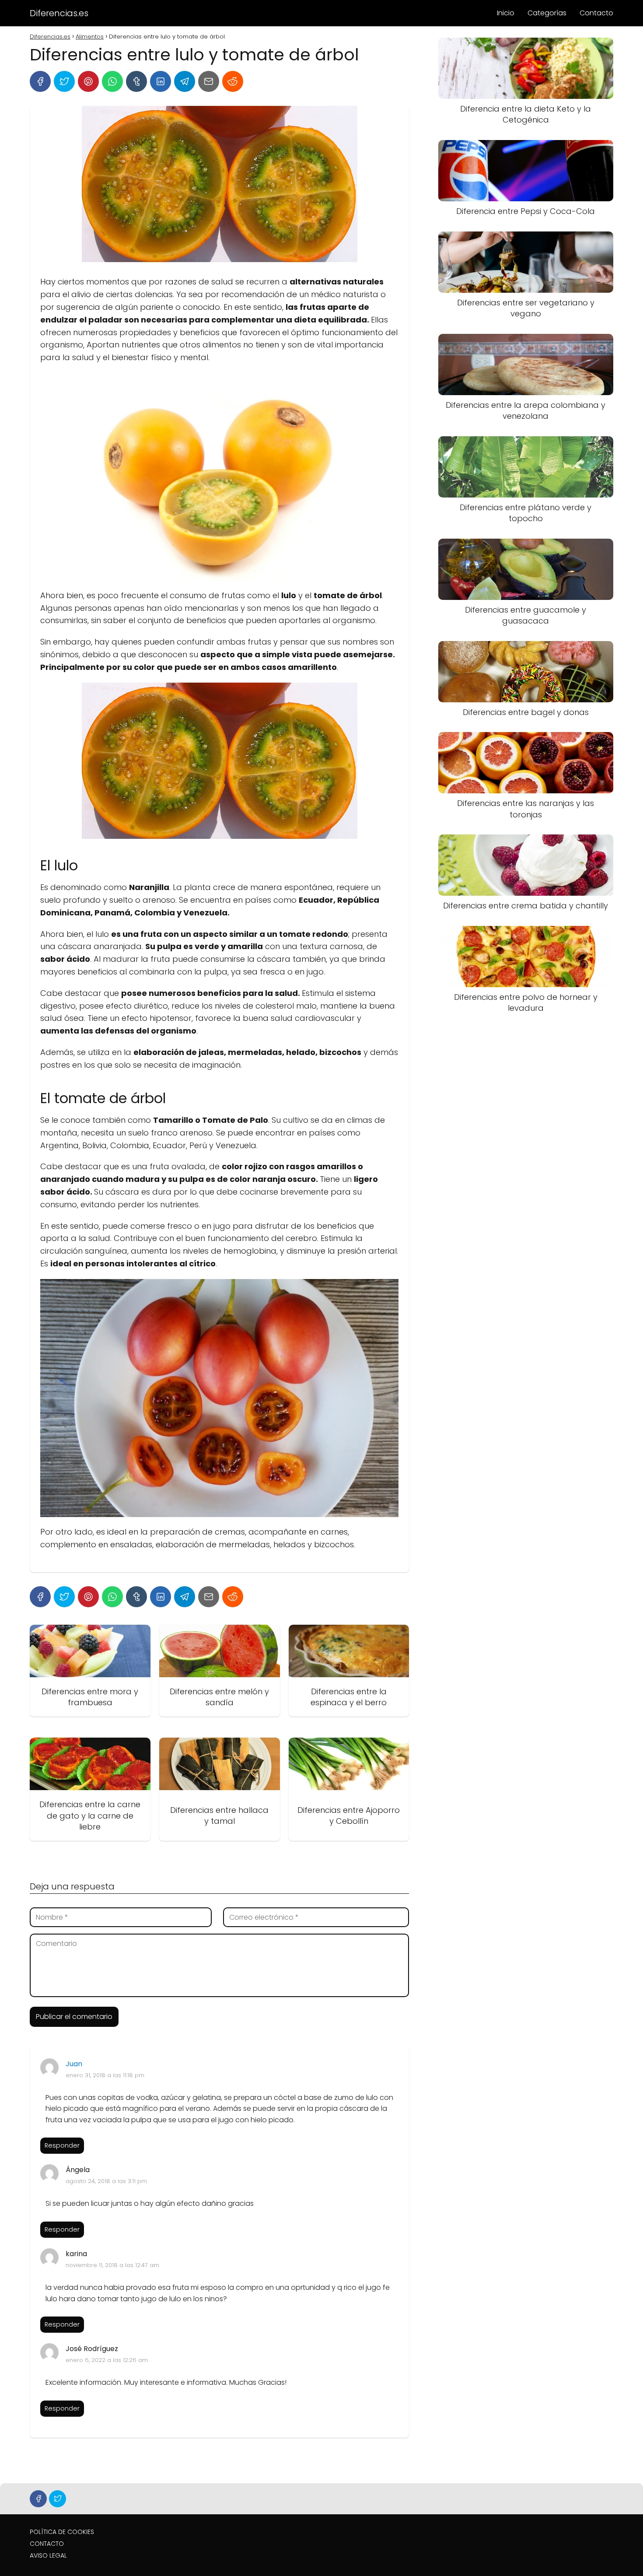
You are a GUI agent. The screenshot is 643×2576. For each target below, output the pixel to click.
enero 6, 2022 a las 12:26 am (107, 2360)
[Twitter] (64, 81)
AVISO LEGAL (48, 2555)
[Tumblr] (136, 81)
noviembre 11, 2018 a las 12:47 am (112, 2265)
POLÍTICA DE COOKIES (62, 2532)
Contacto (596, 13)
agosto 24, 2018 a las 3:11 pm (106, 2181)
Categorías (547, 13)
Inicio (506, 13)
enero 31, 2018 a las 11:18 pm (105, 2075)
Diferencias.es (59, 13)
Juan (74, 2064)
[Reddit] (233, 81)
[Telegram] (185, 81)
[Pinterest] (88, 81)
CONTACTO (47, 2544)
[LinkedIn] (161, 81)
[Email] (209, 81)
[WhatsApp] (112, 81)
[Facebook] (40, 81)
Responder (62, 2145)
